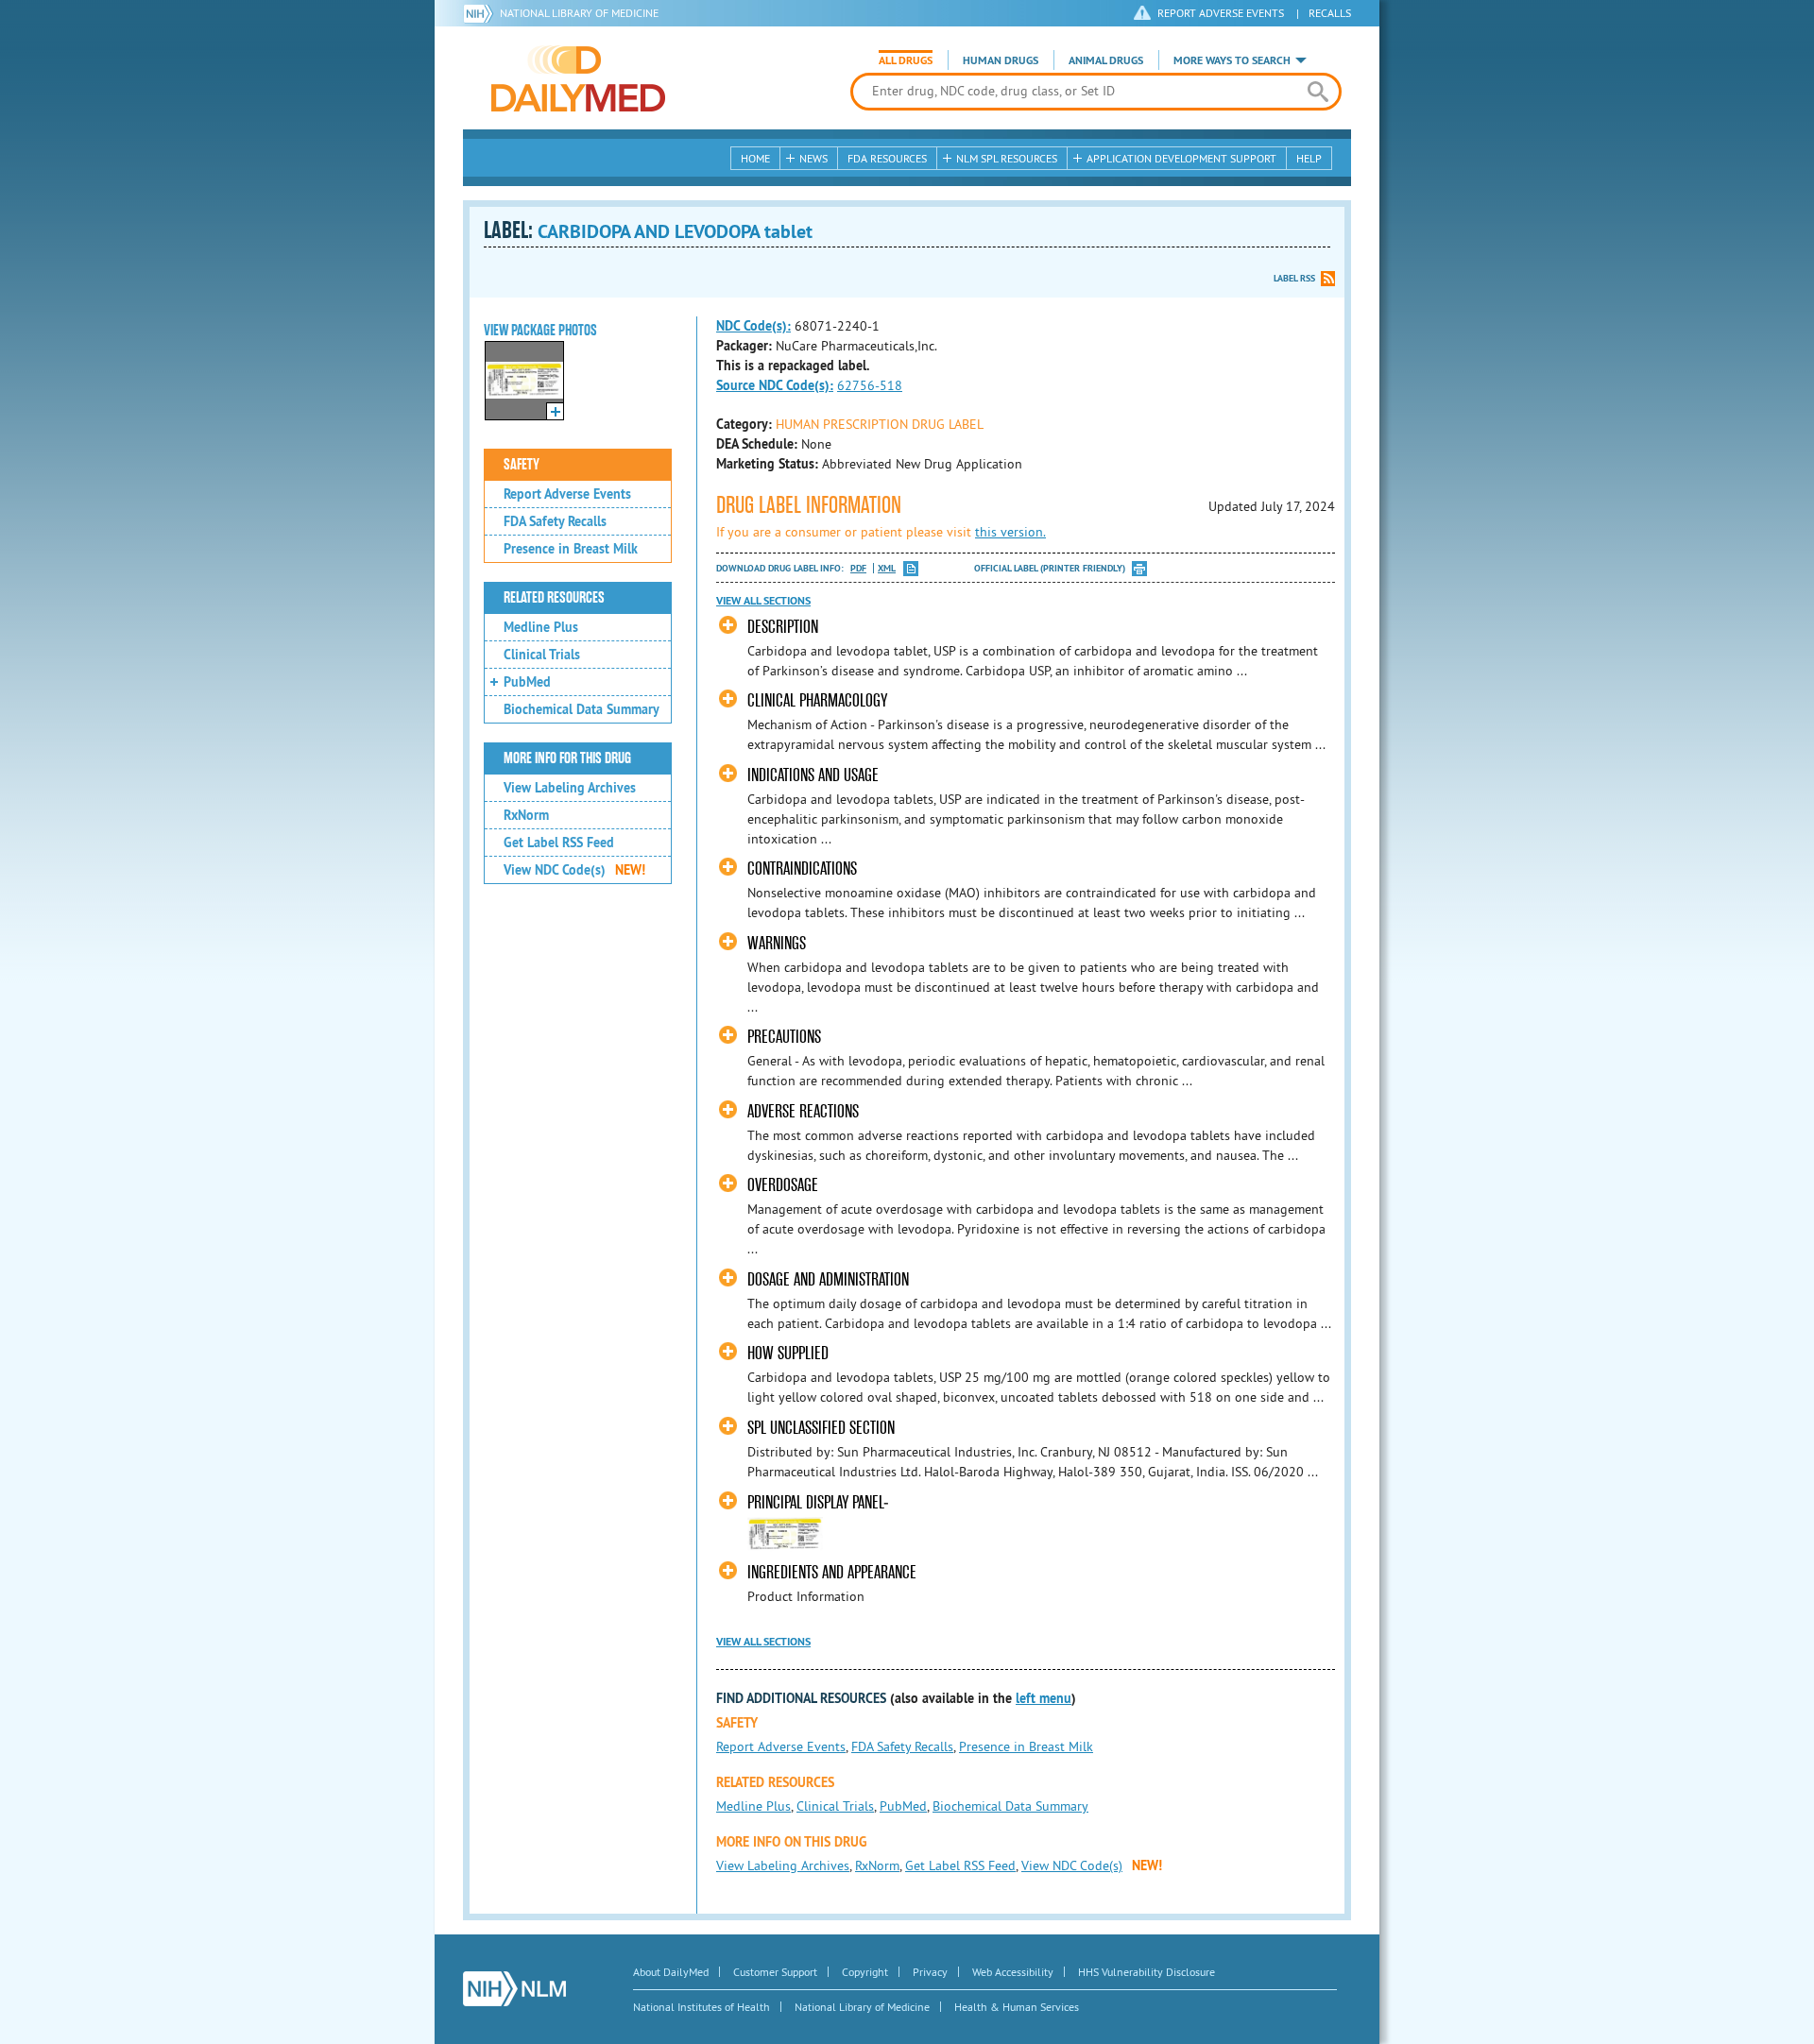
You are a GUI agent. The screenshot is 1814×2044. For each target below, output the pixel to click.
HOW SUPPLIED (788, 1353)
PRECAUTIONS (784, 1037)
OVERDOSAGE (783, 1185)
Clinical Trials (542, 655)
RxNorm (526, 815)
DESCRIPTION (783, 627)
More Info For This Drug (567, 758)
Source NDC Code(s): (775, 385)
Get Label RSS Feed (559, 843)
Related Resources (554, 598)
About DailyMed (671, 1972)
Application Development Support (1181, 158)
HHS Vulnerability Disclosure (1147, 1972)
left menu (1044, 1698)
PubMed (527, 682)
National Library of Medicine (579, 13)
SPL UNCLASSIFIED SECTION (821, 1428)
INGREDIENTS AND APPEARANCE (832, 1572)
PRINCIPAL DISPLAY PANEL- (818, 1502)
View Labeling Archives (570, 788)
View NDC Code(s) (574, 870)
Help (1309, 158)
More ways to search (1232, 60)
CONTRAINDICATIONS (802, 869)
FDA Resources (887, 158)
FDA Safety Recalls (555, 521)
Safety (522, 465)
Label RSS (1294, 278)
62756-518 (870, 385)
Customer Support (775, 1972)
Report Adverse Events (567, 494)
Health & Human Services (1017, 2007)
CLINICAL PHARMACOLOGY (817, 700)
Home (755, 158)
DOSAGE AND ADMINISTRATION (828, 1279)
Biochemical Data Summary (582, 709)
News (813, 158)
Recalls (1330, 13)
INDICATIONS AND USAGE (813, 775)
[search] (1318, 92)
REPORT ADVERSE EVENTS (1221, 13)
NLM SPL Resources (1007, 158)
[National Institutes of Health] (481, 13)
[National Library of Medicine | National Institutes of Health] (514, 1989)
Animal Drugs (1106, 60)
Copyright (865, 1972)
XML (887, 568)
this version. (1010, 532)
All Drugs (906, 60)
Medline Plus (541, 627)
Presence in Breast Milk (571, 549)
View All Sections (763, 601)
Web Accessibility (1013, 1972)
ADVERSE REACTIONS (803, 1111)
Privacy (930, 1972)
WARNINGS (777, 943)
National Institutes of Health (702, 2007)
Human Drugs (1001, 60)
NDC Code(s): (753, 326)
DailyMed (578, 78)
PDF (858, 568)
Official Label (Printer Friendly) (1050, 568)
